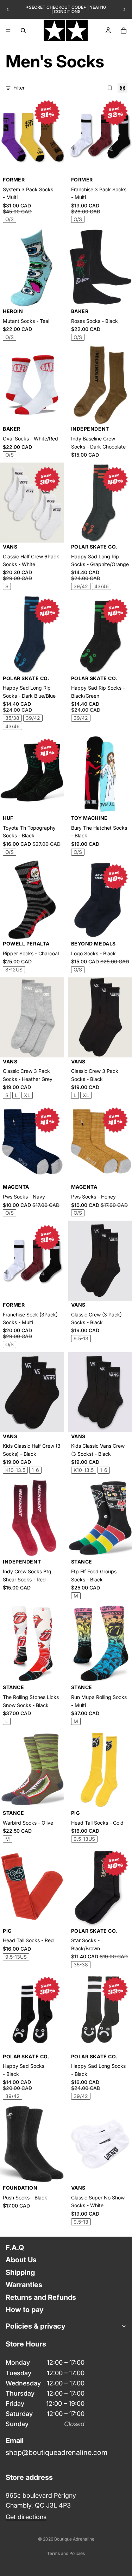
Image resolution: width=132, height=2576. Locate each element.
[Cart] (124, 31)
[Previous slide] (8, 9)
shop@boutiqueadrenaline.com (56, 2452)
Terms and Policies (66, 2553)
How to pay (25, 2310)
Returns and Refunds (41, 2297)
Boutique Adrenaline (74, 2539)
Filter (19, 88)
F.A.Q (15, 2248)
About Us (21, 2260)
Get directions (26, 2517)
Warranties (24, 2285)
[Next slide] (124, 9)
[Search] (23, 31)
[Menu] (8, 31)
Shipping (20, 2272)
